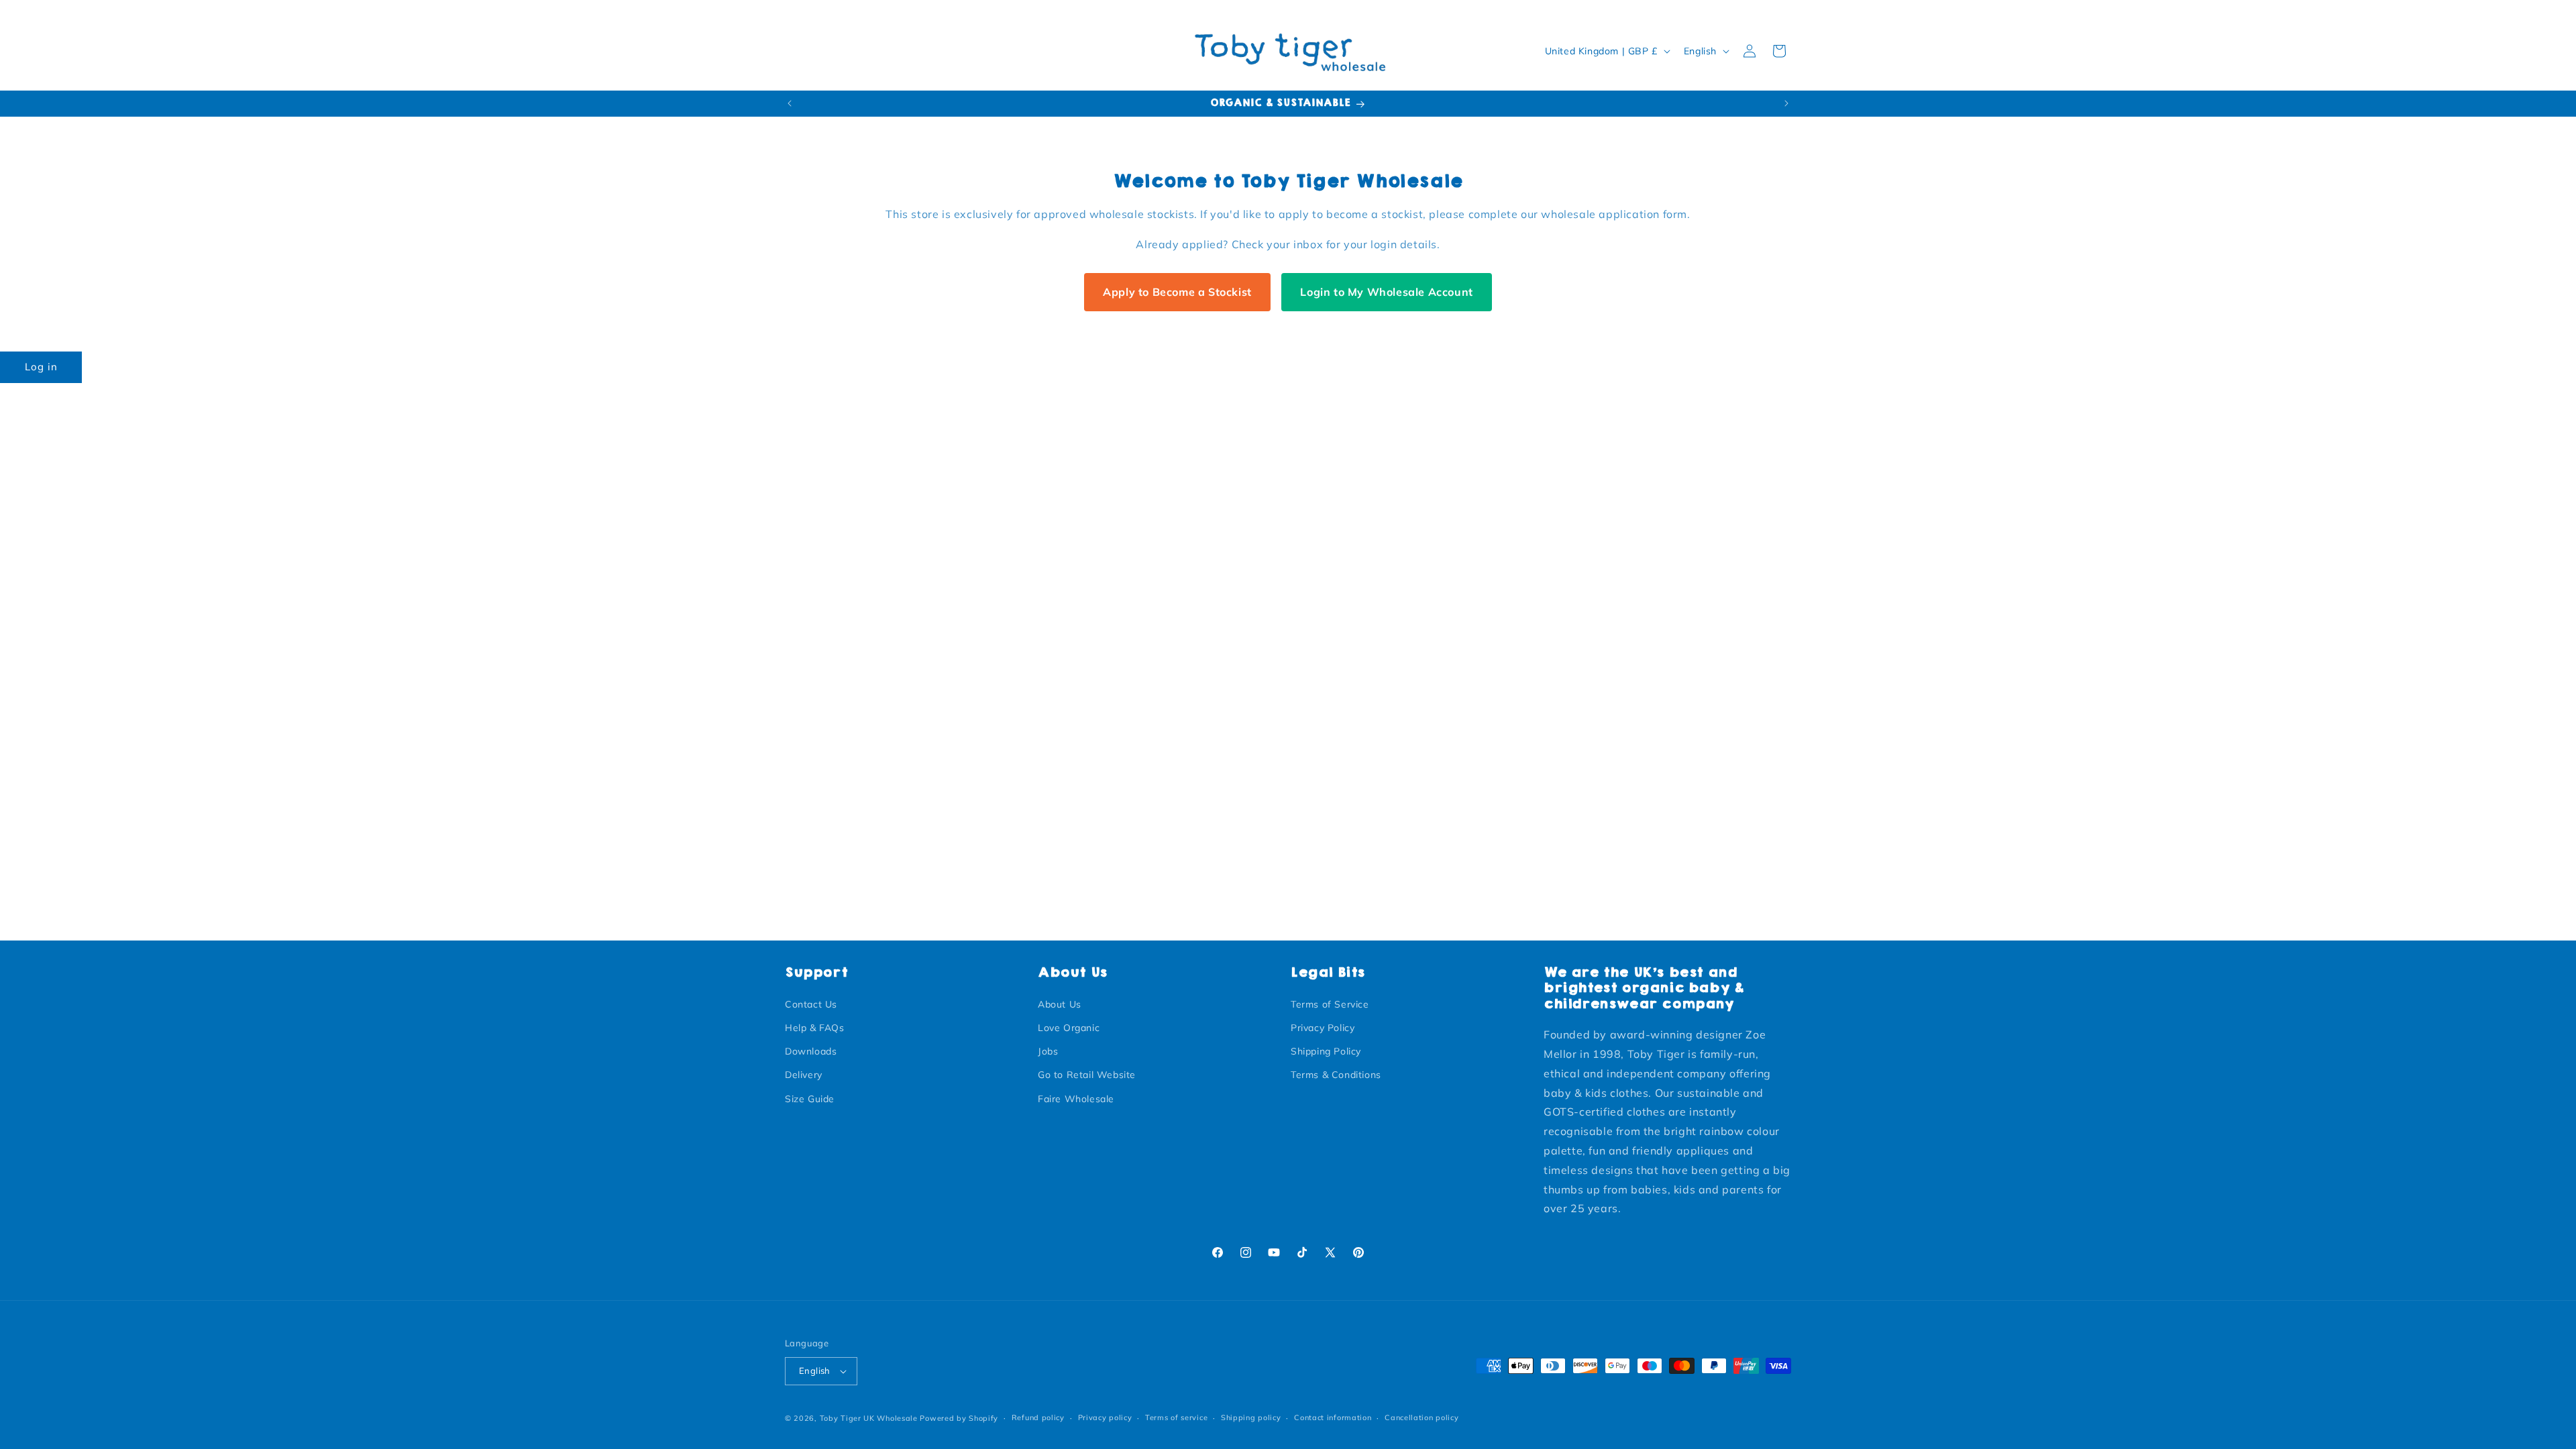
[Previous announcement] (790, 103)
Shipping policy (1251, 1417)
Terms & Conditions (1336, 1075)
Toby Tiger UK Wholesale (869, 1418)
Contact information (1333, 1417)
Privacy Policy (1323, 1028)
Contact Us (811, 1004)
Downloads (811, 1051)
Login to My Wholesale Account (1386, 292)
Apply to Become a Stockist (1177, 292)
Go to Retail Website (1087, 1075)
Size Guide (810, 1098)
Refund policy (1038, 1417)
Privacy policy (1105, 1417)
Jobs (1048, 1051)
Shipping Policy (1326, 1051)
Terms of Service (1330, 1004)
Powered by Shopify (959, 1418)
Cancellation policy (1421, 1417)
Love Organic (1069, 1028)
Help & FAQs (815, 1028)
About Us (1060, 1004)
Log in (41, 367)
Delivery (804, 1075)
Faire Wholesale (1076, 1098)
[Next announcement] (1786, 103)
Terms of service (1176, 1417)
